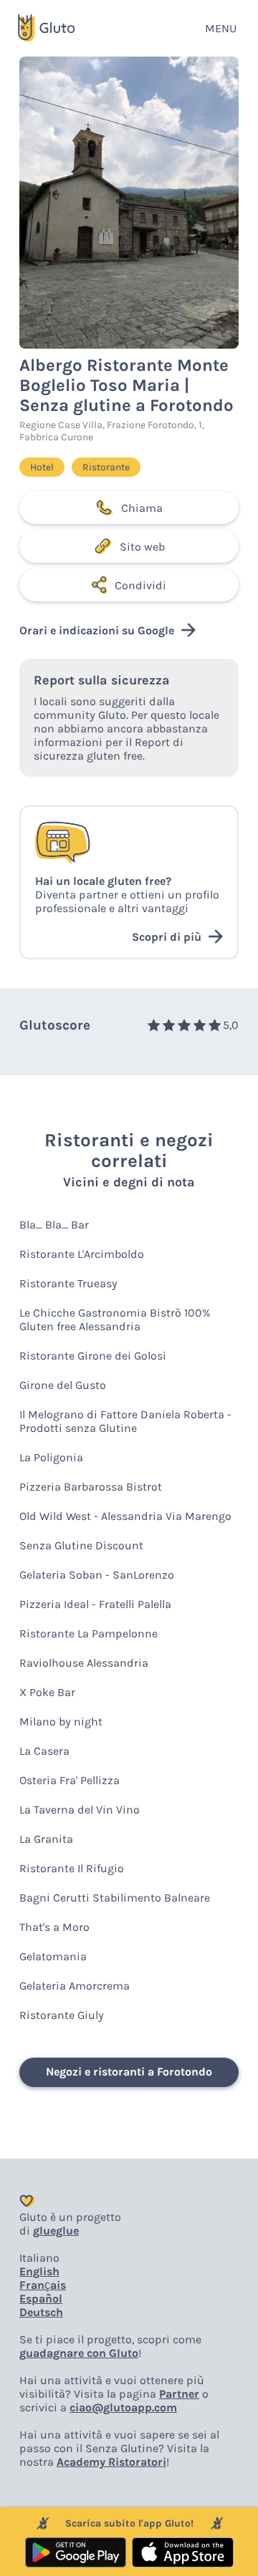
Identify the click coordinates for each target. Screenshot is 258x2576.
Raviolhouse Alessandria (84, 1663)
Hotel (42, 467)
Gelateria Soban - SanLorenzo (97, 1575)
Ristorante (106, 467)
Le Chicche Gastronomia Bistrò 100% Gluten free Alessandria (115, 1320)
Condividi (140, 585)
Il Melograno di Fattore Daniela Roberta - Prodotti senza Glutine (125, 1421)
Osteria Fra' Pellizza (70, 1780)
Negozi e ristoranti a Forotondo (129, 2072)
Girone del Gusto (63, 1385)
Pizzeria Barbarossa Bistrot (91, 1487)
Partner (179, 2394)
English (39, 2271)
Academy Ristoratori (111, 2462)
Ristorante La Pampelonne (89, 1633)
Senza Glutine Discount (81, 1545)
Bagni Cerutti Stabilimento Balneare (115, 1898)
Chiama (142, 508)
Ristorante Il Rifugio (72, 1868)
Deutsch (41, 2312)
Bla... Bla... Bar (54, 1225)
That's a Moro (54, 1927)
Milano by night (61, 1722)
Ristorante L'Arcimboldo (82, 1254)
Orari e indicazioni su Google (97, 630)
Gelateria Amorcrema (75, 1986)
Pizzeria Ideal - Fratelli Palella (95, 1604)
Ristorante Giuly (62, 2015)
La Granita (46, 1839)
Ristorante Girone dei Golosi (93, 1356)
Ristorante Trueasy (68, 1283)
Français (43, 2285)
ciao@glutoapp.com (123, 2407)
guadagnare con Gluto (79, 2353)
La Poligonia (51, 1457)
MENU (221, 28)
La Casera (44, 1751)
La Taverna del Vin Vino (80, 1810)
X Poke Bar (47, 1692)
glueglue (56, 2231)
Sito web (142, 547)
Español (41, 2299)
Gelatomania (53, 1956)
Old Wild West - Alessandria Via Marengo (125, 1516)
